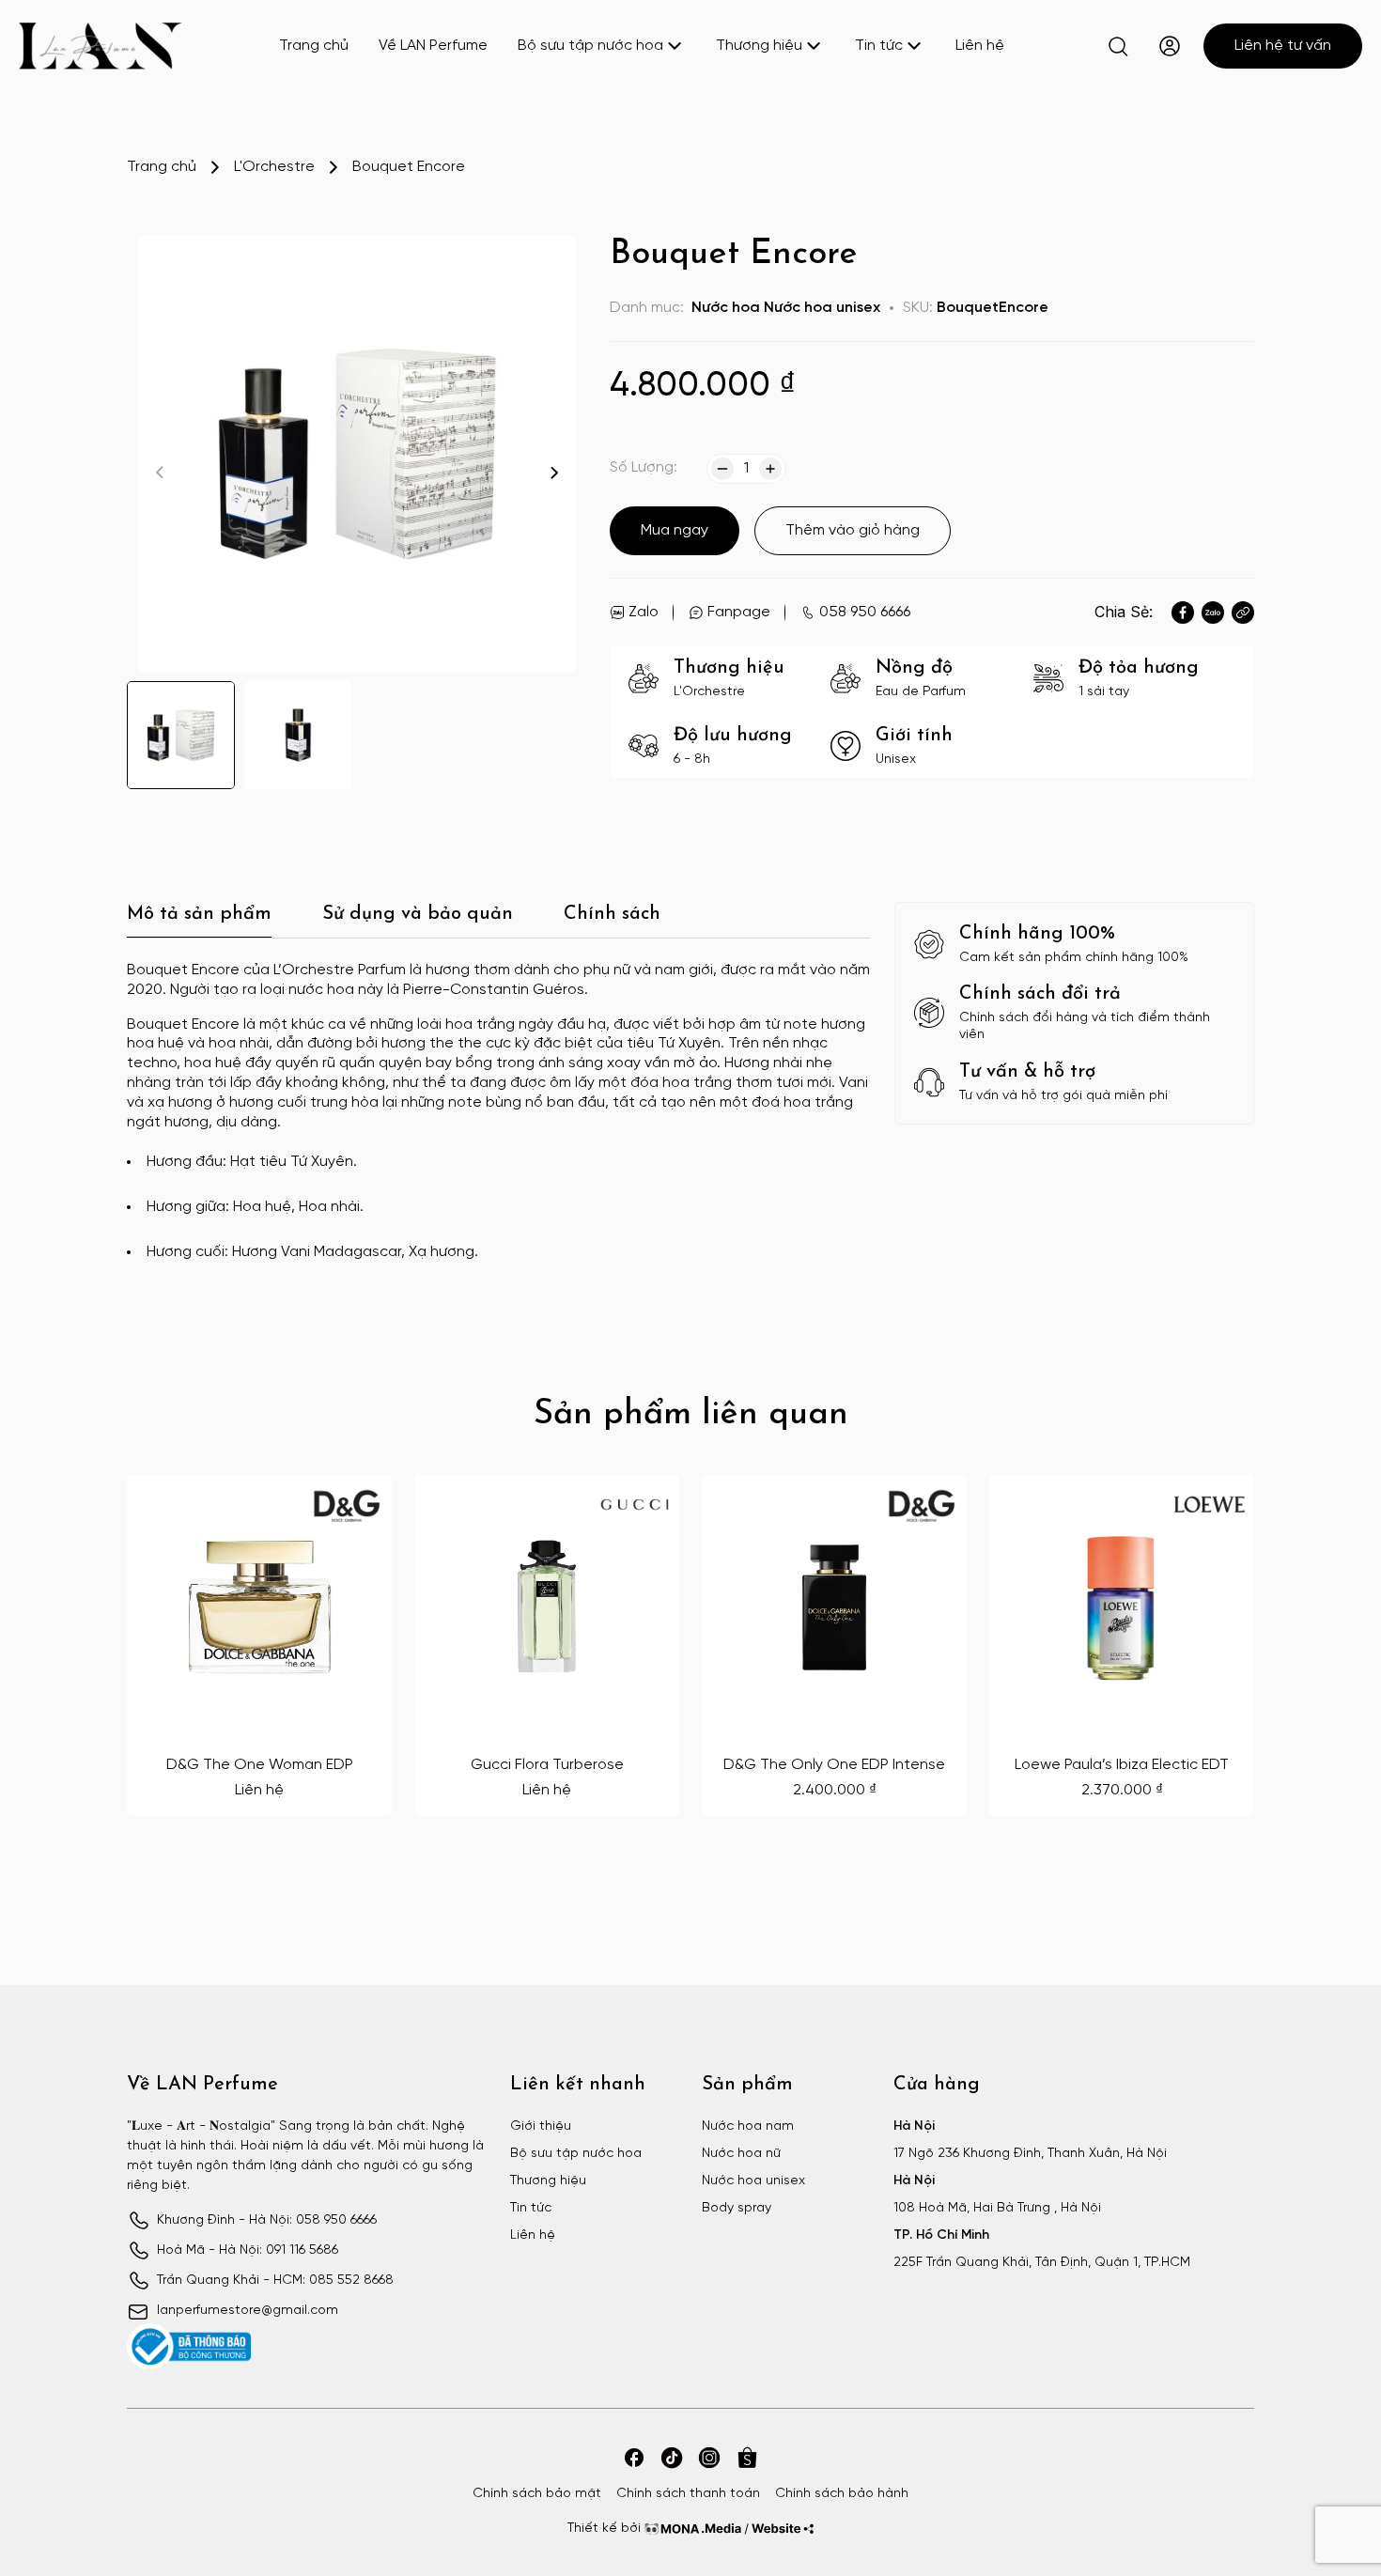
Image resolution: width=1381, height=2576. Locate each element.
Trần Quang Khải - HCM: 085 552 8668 (275, 2281)
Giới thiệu (541, 2126)
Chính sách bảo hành (842, 2494)
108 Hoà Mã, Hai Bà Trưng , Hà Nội (997, 2208)
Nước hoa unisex (822, 308)
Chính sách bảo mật (537, 2494)
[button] (554, 473)
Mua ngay (675, 530)
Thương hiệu (759, 46)
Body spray (737, 2208)
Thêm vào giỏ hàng (853, 530)
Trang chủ (314, 46)
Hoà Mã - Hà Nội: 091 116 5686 (248, 2250)
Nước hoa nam (748, 2126)
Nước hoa (726, 308)
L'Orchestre (274, 167)
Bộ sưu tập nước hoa (590, 46)
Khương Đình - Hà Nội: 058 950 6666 (267, 2220)
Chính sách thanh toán (688, 2494)
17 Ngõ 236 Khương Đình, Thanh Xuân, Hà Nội (1030, 2154)
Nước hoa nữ (741, 2154)
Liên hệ (980, 46)
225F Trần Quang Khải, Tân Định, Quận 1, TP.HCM (1042, 2263)
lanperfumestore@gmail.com (248, 2311)
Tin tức (879, 46)
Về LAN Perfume (433, 46)
